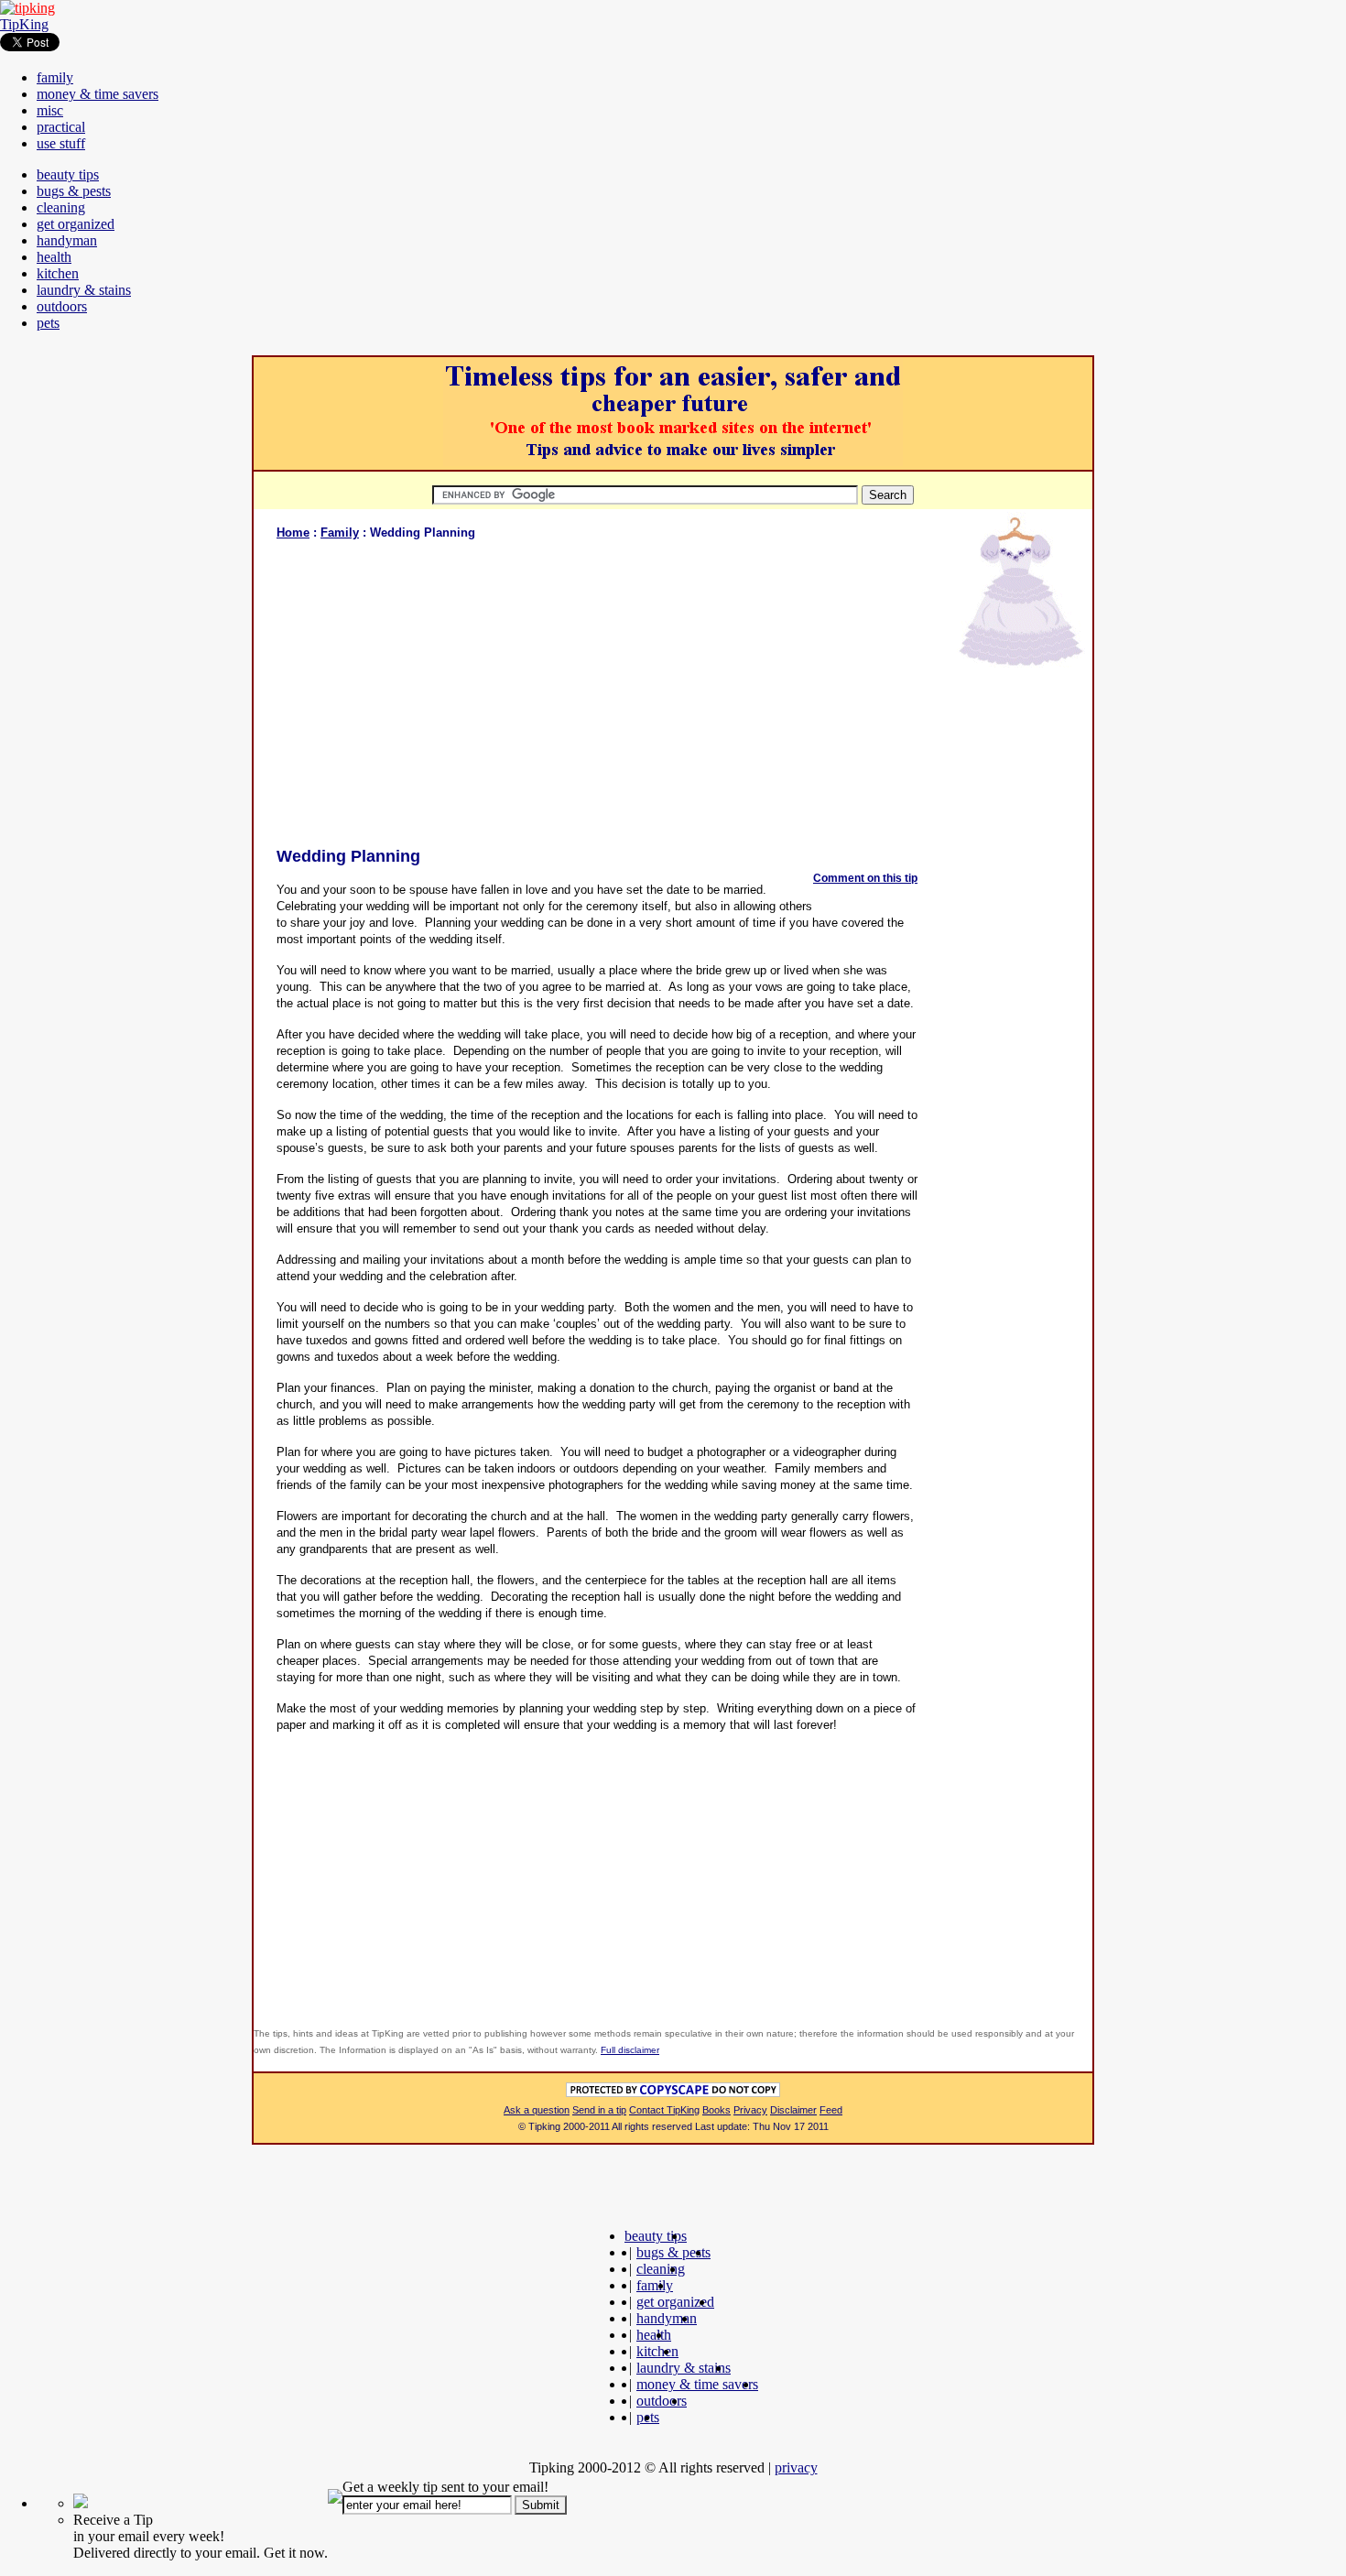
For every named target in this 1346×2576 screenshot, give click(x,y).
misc (50, 110)
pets (48, 323)
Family (340, 533)
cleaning (61, 207)
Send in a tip (599, 2110)
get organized (76, 224)
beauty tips (68, 174)
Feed (831, 2110)
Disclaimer (793, 2110)
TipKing (24, 24)
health (54, 257)
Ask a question (537, 2110)
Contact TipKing (664, 2110)
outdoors (62, 306)
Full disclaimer (630, 2050)
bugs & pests (74, 191)
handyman (67, 240)
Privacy (750, 2110)
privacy (796, 2467)
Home (293, 533)
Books (716, 2110)
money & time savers (98, 94)
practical (61, 127)
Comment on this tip (865, 878)
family (55, 77)
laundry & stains (84, 290)
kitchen (58, 273)
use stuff (61, 143)
